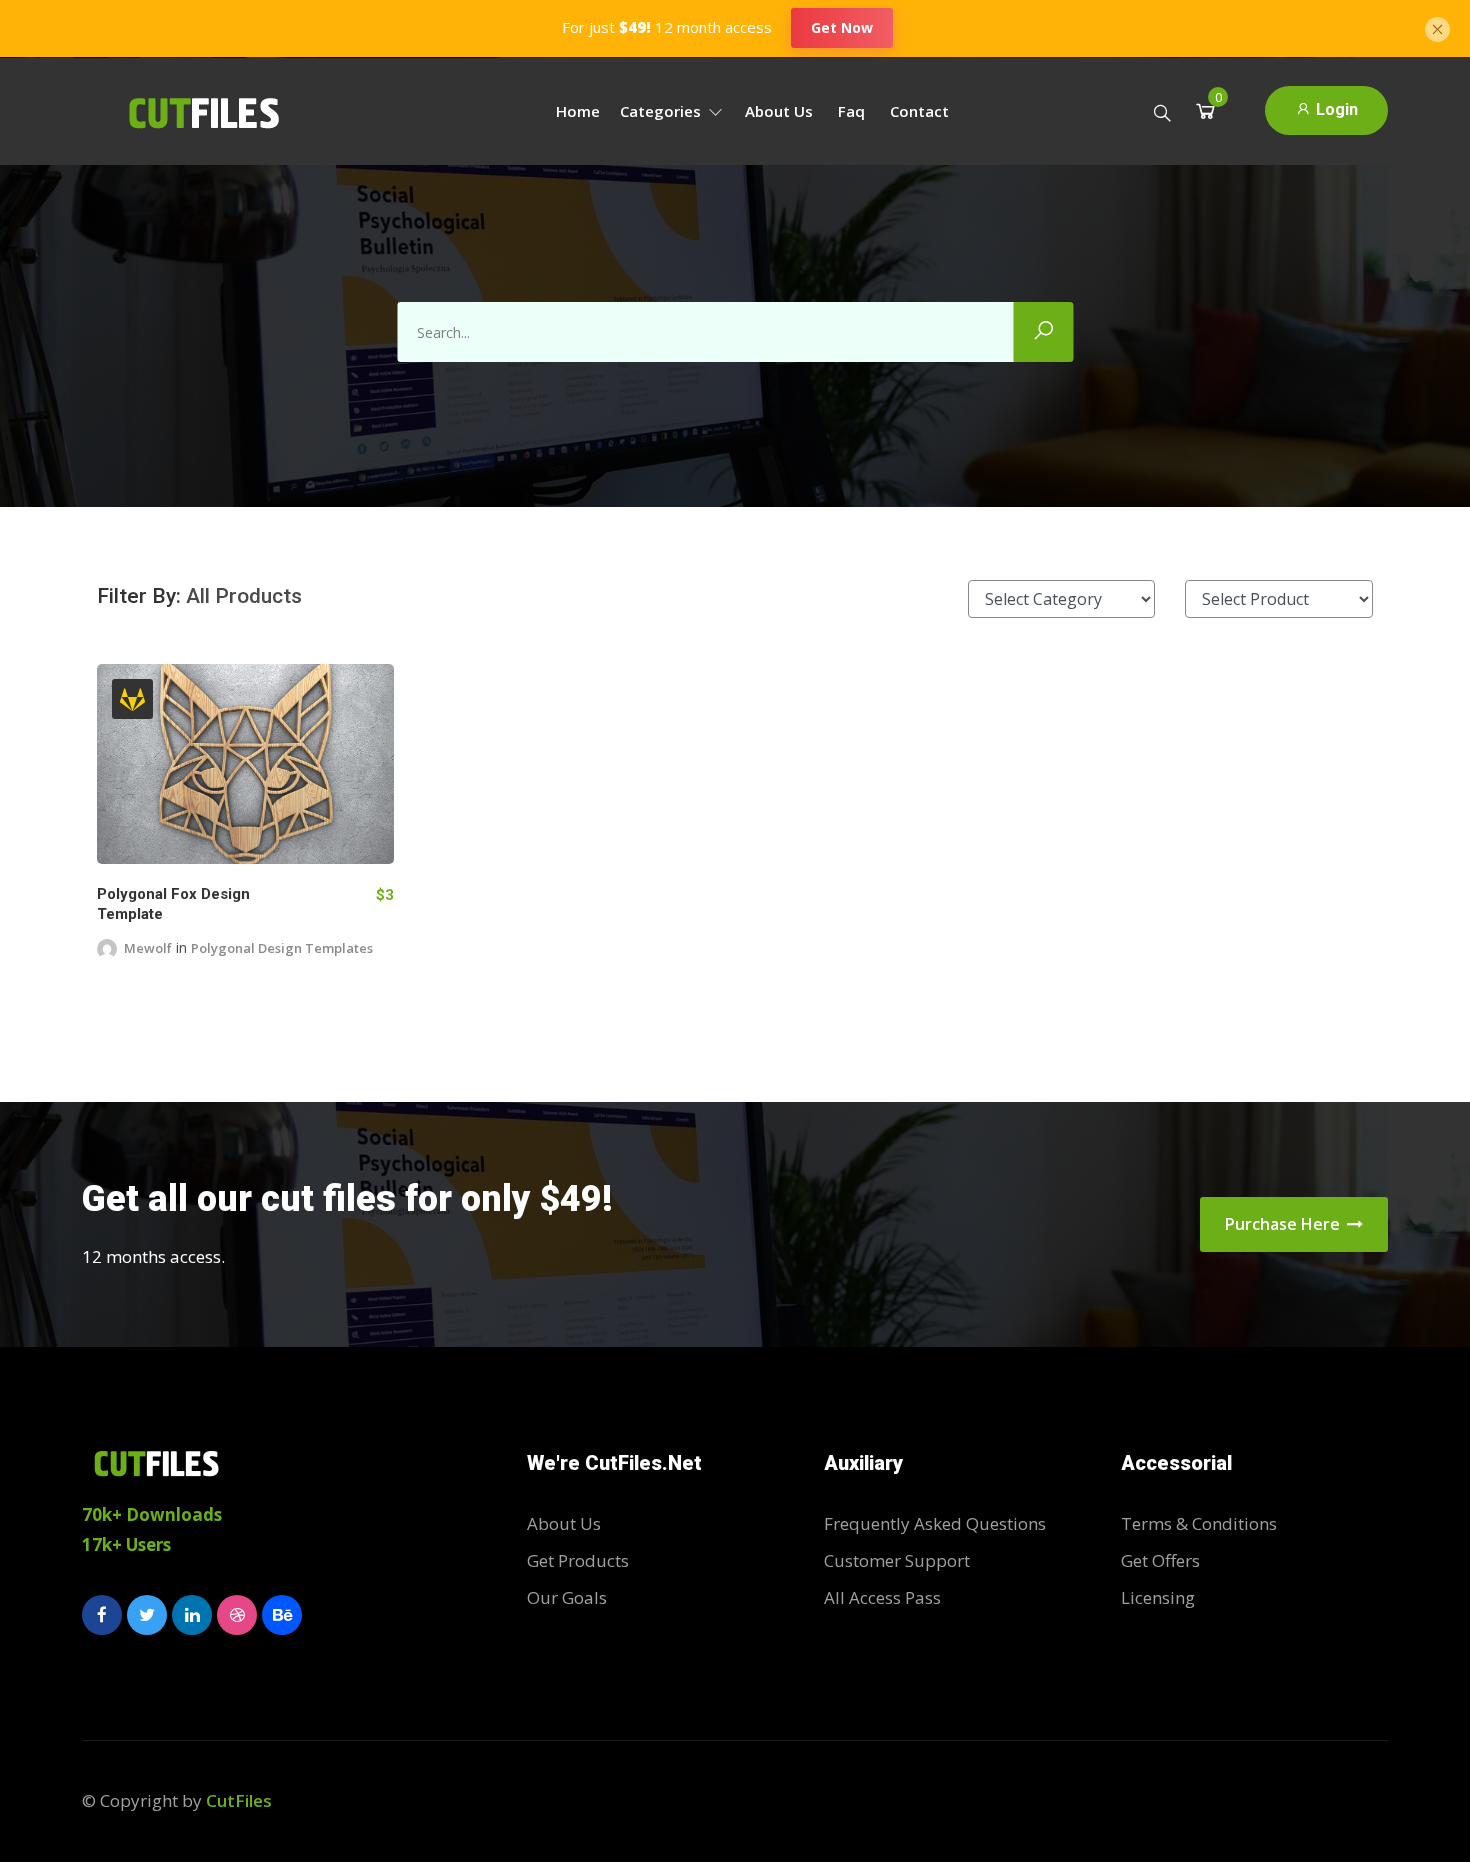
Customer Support (897, 1560)
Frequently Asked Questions (935, 1523)
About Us (779, 111)
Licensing (1158, 1597)
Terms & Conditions (1199, 1523)
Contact (919, 111)
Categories (662, 111)
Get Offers (1160, 1560)
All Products (244, 596)
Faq (851, 111)
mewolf (148, 948)
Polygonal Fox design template (173, 904)
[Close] (1437, 27)
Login (1335, 109)
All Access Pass (882, 1597)
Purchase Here (1284, 1224)
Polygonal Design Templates (282, 948)
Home (578, 111)
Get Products (578, 1560)
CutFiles (239, 1800)
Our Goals (567, 1597)
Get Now (842, 27)
